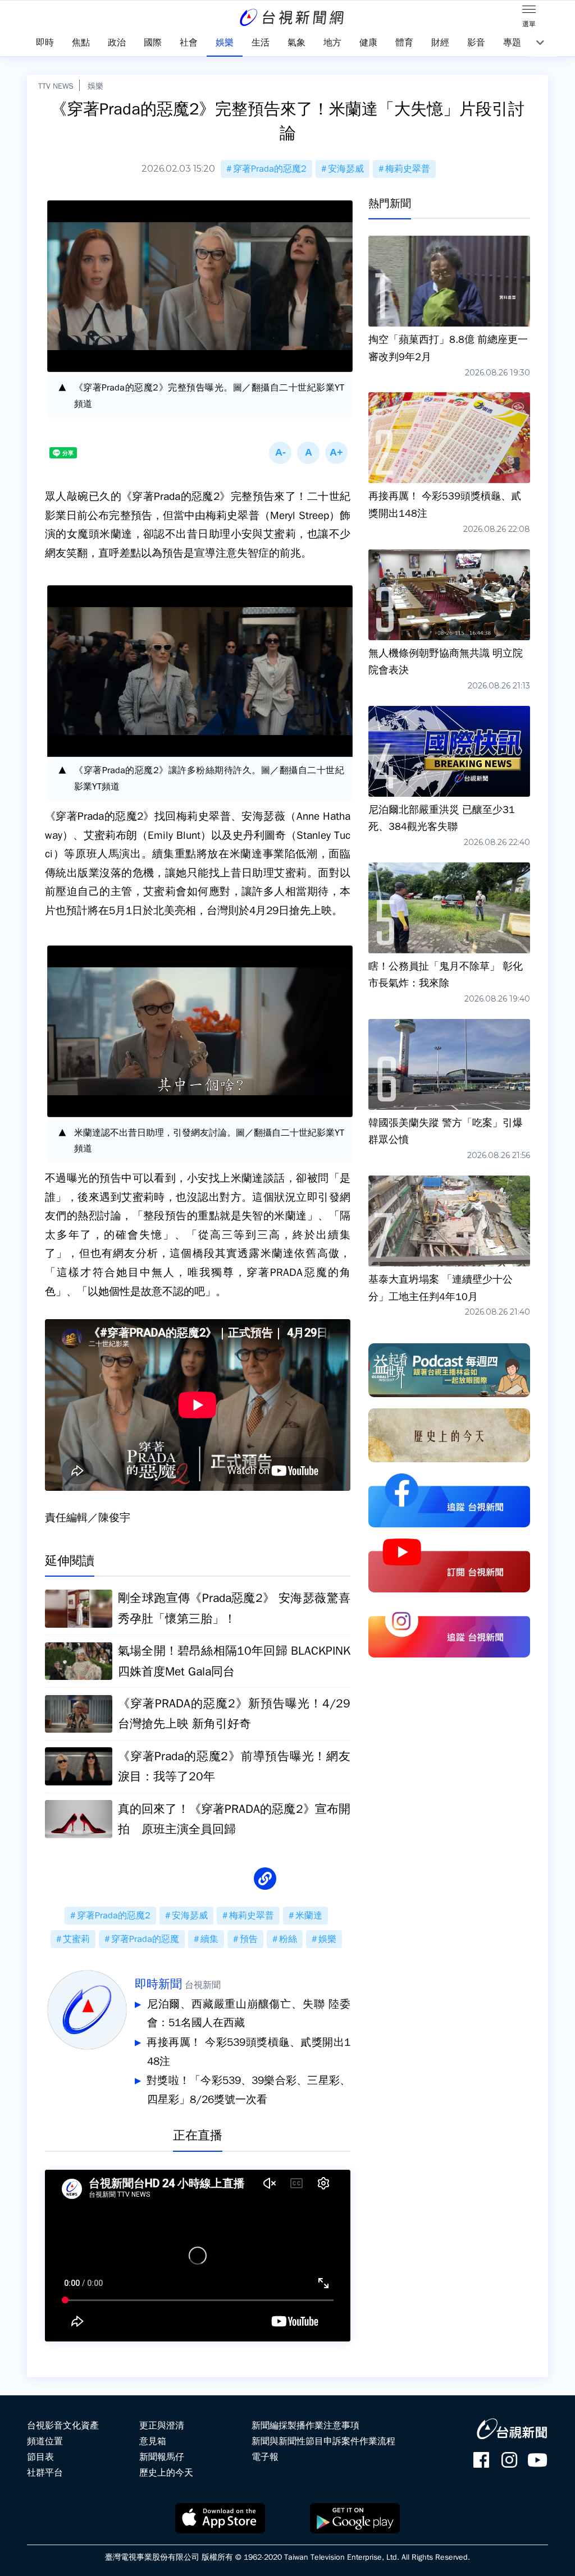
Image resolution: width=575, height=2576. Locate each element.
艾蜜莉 (76, 1939)
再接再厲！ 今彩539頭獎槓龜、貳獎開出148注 (248, 2052)
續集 (209, 1939)
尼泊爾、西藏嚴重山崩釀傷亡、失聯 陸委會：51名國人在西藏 (249, 2014)
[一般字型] (308, 453)
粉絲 (288, 1939)
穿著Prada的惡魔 (145, 1939)
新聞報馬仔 (162, 2457)
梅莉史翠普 (408, 169)
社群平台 (45, 2473)
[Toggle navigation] (529, 11)
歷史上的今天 (166, 2473)
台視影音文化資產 (63, 2426)
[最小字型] (280, 453)
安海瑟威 (346, 169)
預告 (249, 1939)
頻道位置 (45, 2441)
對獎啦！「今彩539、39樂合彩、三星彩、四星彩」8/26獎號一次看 (248, 2090)
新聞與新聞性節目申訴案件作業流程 (323, 2441)
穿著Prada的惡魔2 (270, 169)
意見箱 (153, 2441)
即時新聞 (158, 1984)
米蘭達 (309, 1916)
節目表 (40, 2457)
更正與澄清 (162, 2426)
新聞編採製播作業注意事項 (305, 2426)
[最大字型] (336, 453)
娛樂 (95, 86)
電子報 (265, 2457)
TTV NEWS (56, 86)
